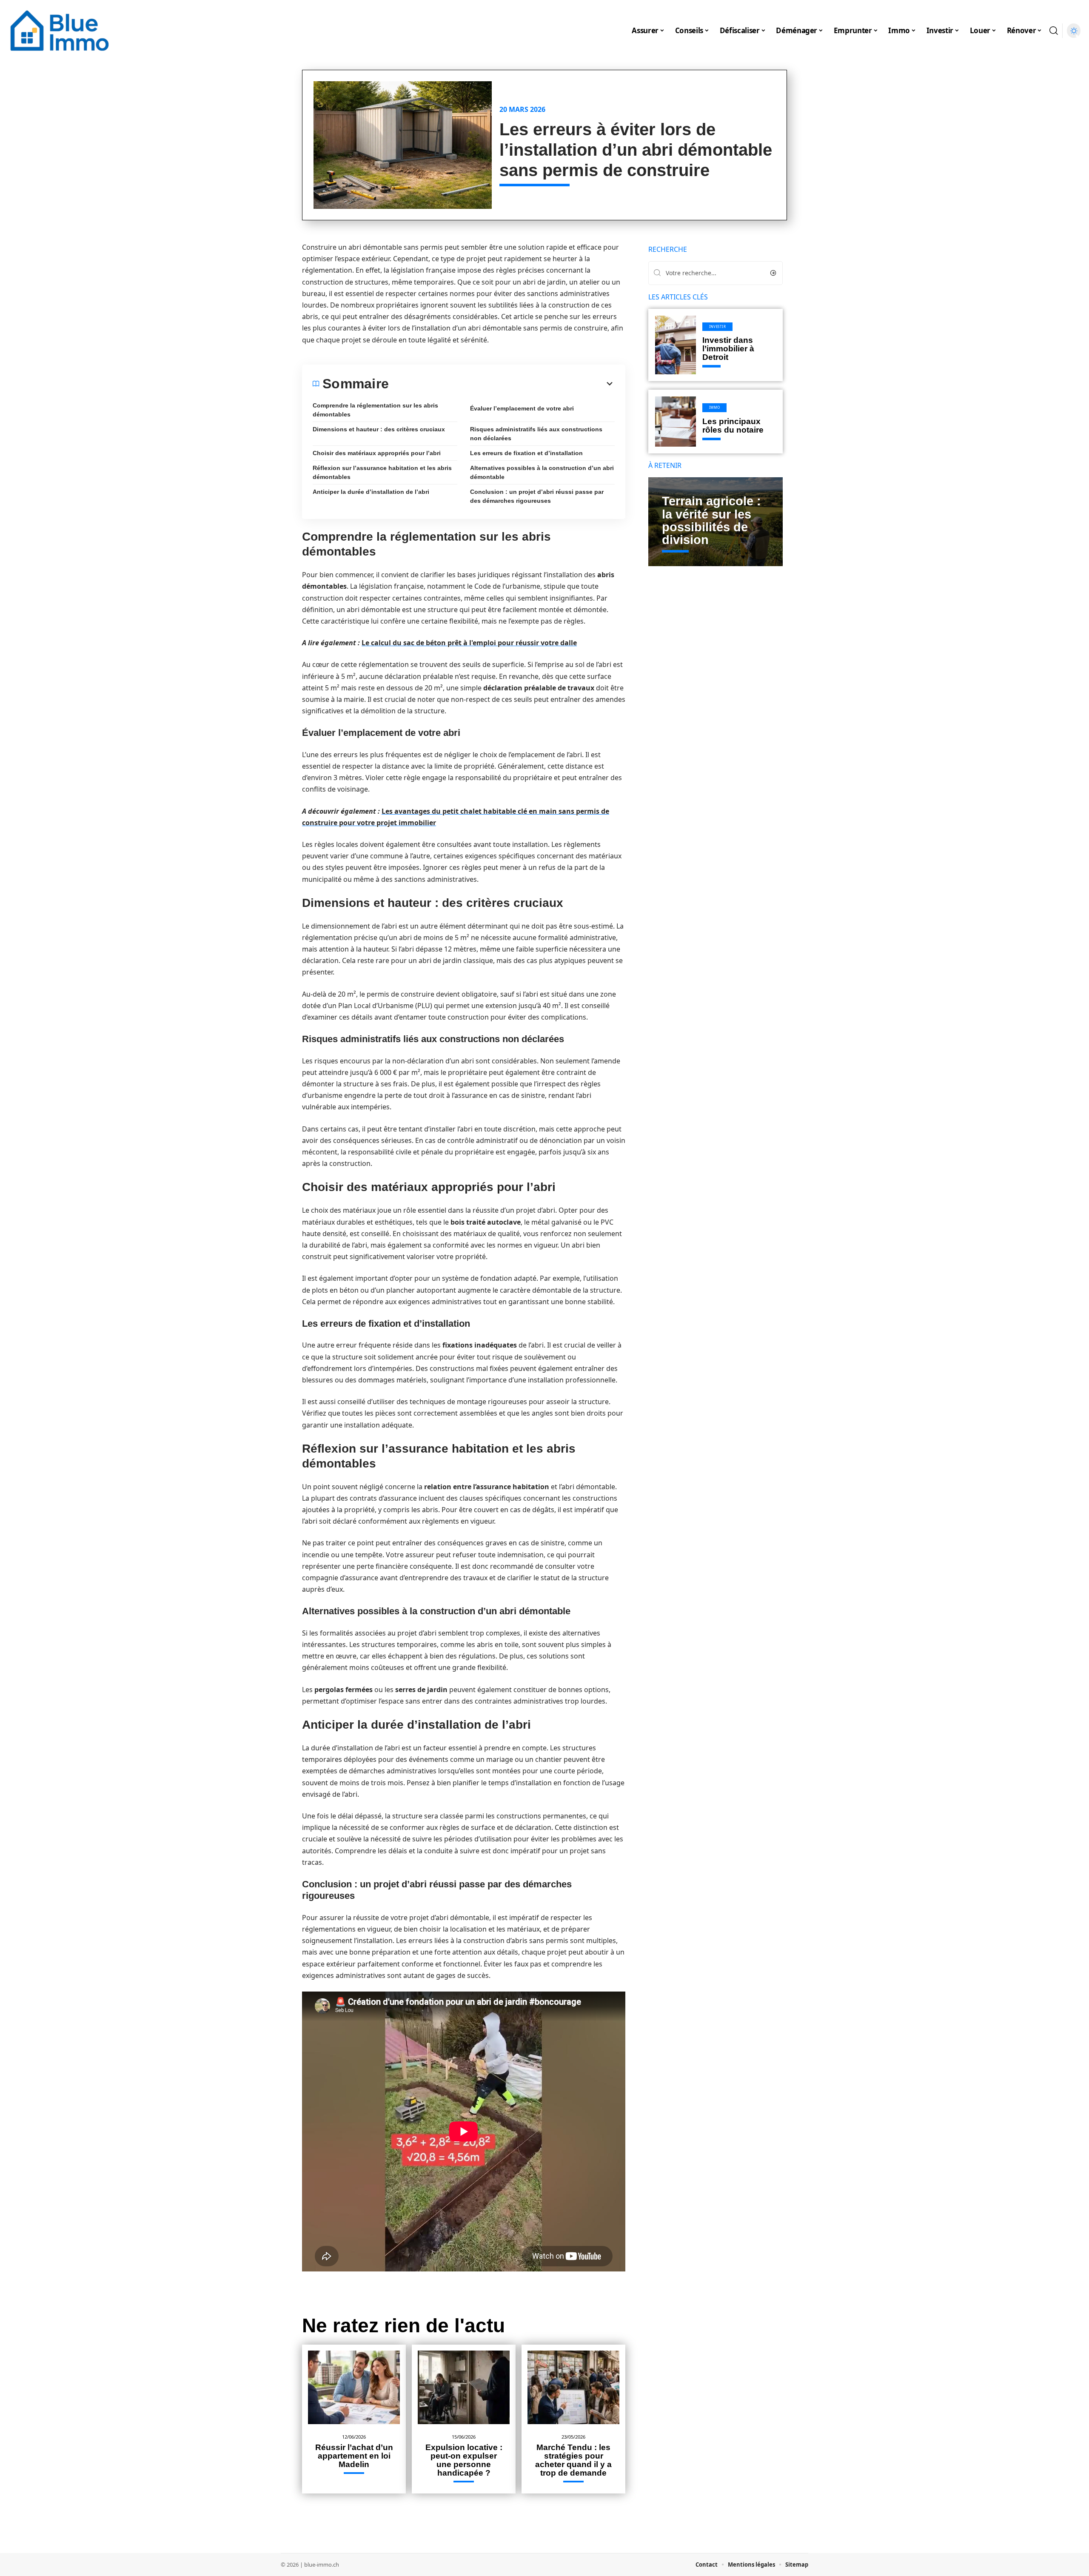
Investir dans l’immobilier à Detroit (728, 349)
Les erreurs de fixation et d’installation (526, 453)
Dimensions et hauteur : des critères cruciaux (379, 429)
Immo (715, 407)
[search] (1054, 31)
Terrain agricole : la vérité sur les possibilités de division (711, 520)
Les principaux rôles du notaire (733, 426)
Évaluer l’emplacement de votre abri (522, 408)
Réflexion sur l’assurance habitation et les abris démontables (382, 472)
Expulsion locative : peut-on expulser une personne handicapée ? (464, 2460)
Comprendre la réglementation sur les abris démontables (375, 410)
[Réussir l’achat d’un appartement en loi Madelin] (354, 2387)
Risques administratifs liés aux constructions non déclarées (536, 434)
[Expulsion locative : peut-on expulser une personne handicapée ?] (464, 2387)
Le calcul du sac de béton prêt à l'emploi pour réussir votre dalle (469, 643)
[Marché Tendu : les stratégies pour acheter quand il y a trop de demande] (573, 2387)
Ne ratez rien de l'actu (403, 2325)
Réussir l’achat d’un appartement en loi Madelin (354, 2456)
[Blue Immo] (60, 31)
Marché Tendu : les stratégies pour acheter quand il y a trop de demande (573, 2460)
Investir (718, 326)
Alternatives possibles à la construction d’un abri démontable (542, 472)
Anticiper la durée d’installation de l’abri (371, 492)
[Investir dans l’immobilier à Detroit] (676, 345)
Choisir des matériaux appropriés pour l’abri (377, 453)
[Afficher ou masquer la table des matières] (502, 384)
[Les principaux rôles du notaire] (676, 422)
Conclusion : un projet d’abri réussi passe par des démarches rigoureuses (537, 496)
